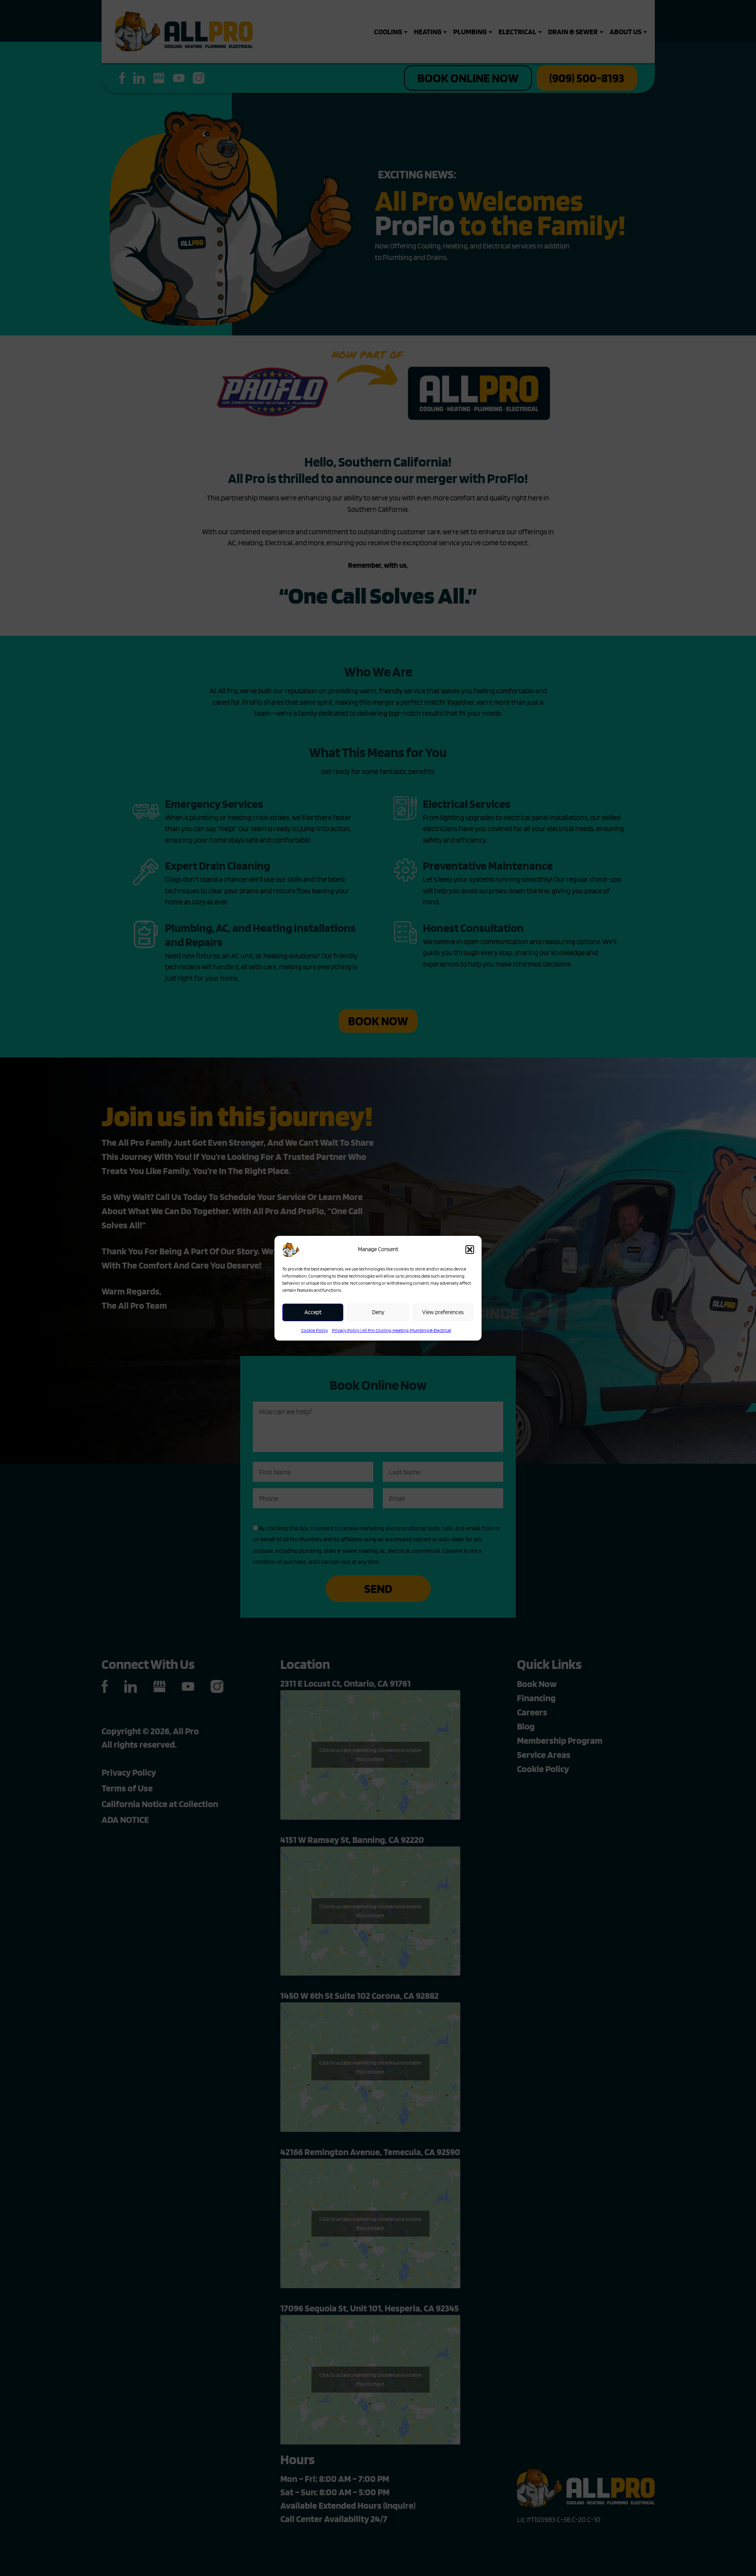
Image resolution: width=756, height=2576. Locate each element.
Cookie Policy (315, 1330)
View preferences (443, 1312)
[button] (470, 1250)
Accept (313, 1312)
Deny (378, 1312)
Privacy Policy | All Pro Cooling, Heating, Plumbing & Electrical (392, 1330)
